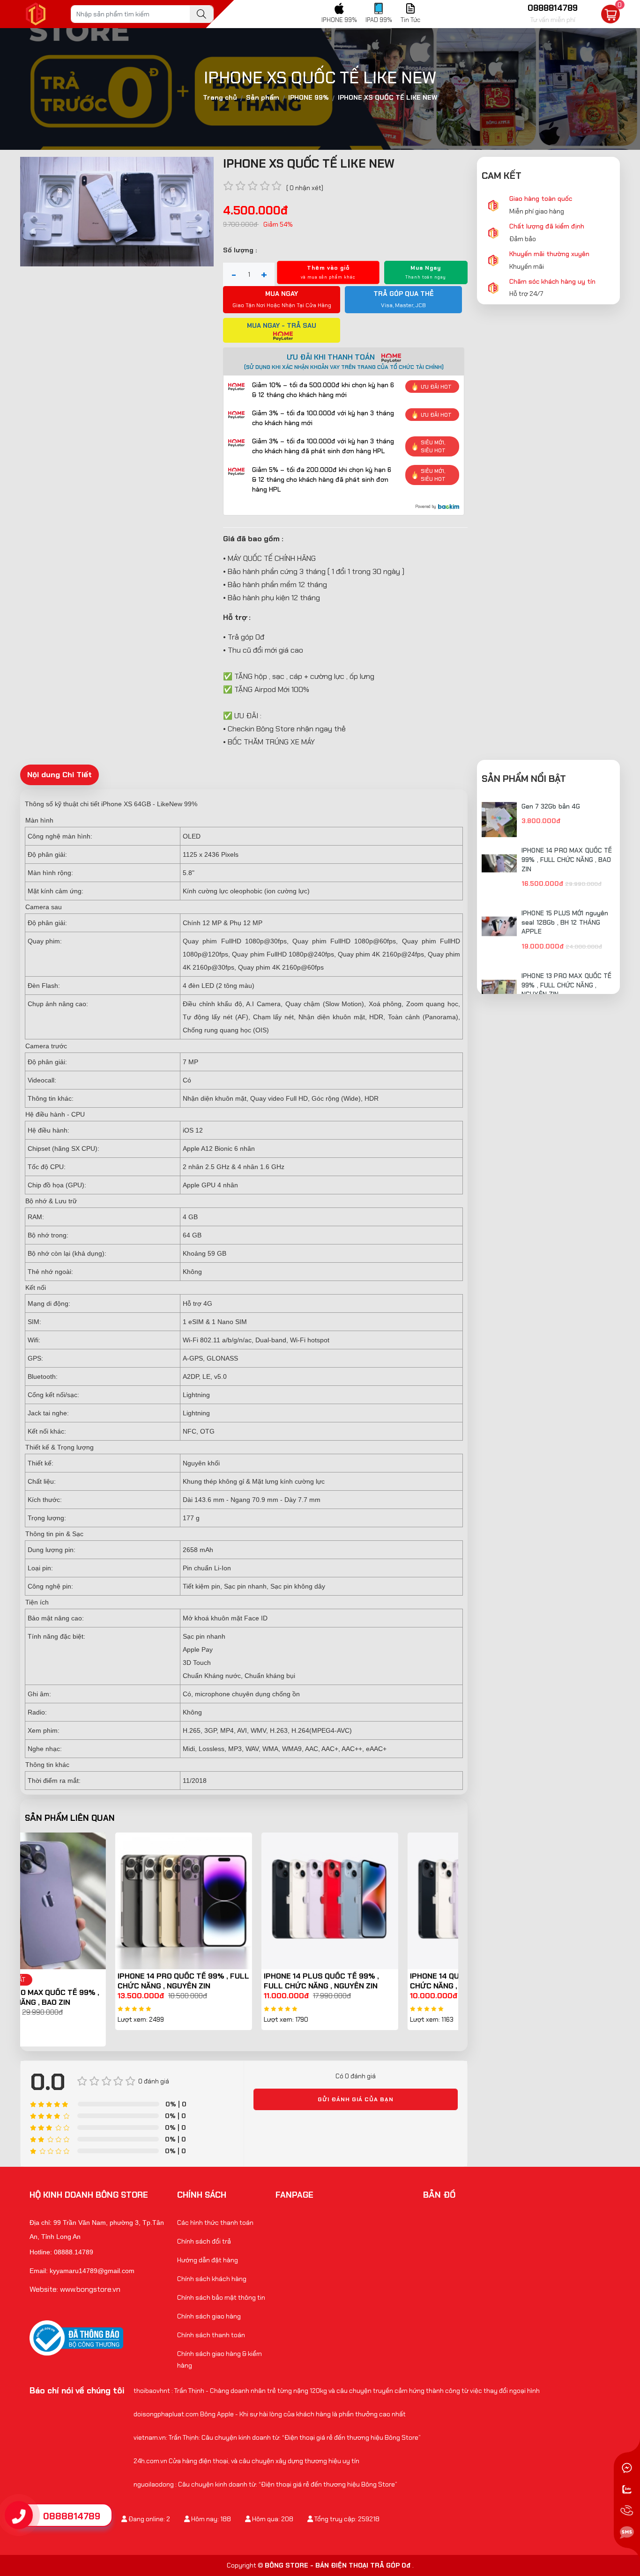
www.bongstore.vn (90, 2289)
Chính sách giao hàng (209, 2316)
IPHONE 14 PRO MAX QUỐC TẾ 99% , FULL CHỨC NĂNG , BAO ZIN (567, 859)
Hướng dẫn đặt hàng (208, 2260)
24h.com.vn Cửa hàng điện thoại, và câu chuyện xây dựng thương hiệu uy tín (246, 2461)
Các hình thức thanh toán (215, 2223)
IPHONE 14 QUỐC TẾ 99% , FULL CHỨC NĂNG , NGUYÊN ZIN (377, 1981)
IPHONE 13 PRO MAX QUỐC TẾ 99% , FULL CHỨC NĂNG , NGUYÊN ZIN (567, 985)
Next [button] (465, 1940)
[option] (93, 1931)
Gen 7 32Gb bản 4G (551, 806)
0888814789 (72, 2516)
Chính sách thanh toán (211, 2335)
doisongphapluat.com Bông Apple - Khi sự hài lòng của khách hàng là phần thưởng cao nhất (270, 2414)
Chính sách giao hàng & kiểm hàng (220, 2359)
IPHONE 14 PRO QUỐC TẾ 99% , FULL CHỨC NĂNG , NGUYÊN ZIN (93, 1981)
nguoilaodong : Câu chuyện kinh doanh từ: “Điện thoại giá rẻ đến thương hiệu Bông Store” (265, 2484)
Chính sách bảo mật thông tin (221, 2297)
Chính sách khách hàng (212, 2279)
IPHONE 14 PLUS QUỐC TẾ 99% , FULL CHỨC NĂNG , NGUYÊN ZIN (231, 1981)
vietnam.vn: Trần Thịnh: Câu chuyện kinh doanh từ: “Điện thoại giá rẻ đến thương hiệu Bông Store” (277, 2437)
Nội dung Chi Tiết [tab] (60, 774)
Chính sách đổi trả (204, 2241)
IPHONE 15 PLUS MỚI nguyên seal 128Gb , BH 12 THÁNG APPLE (565, 922)
